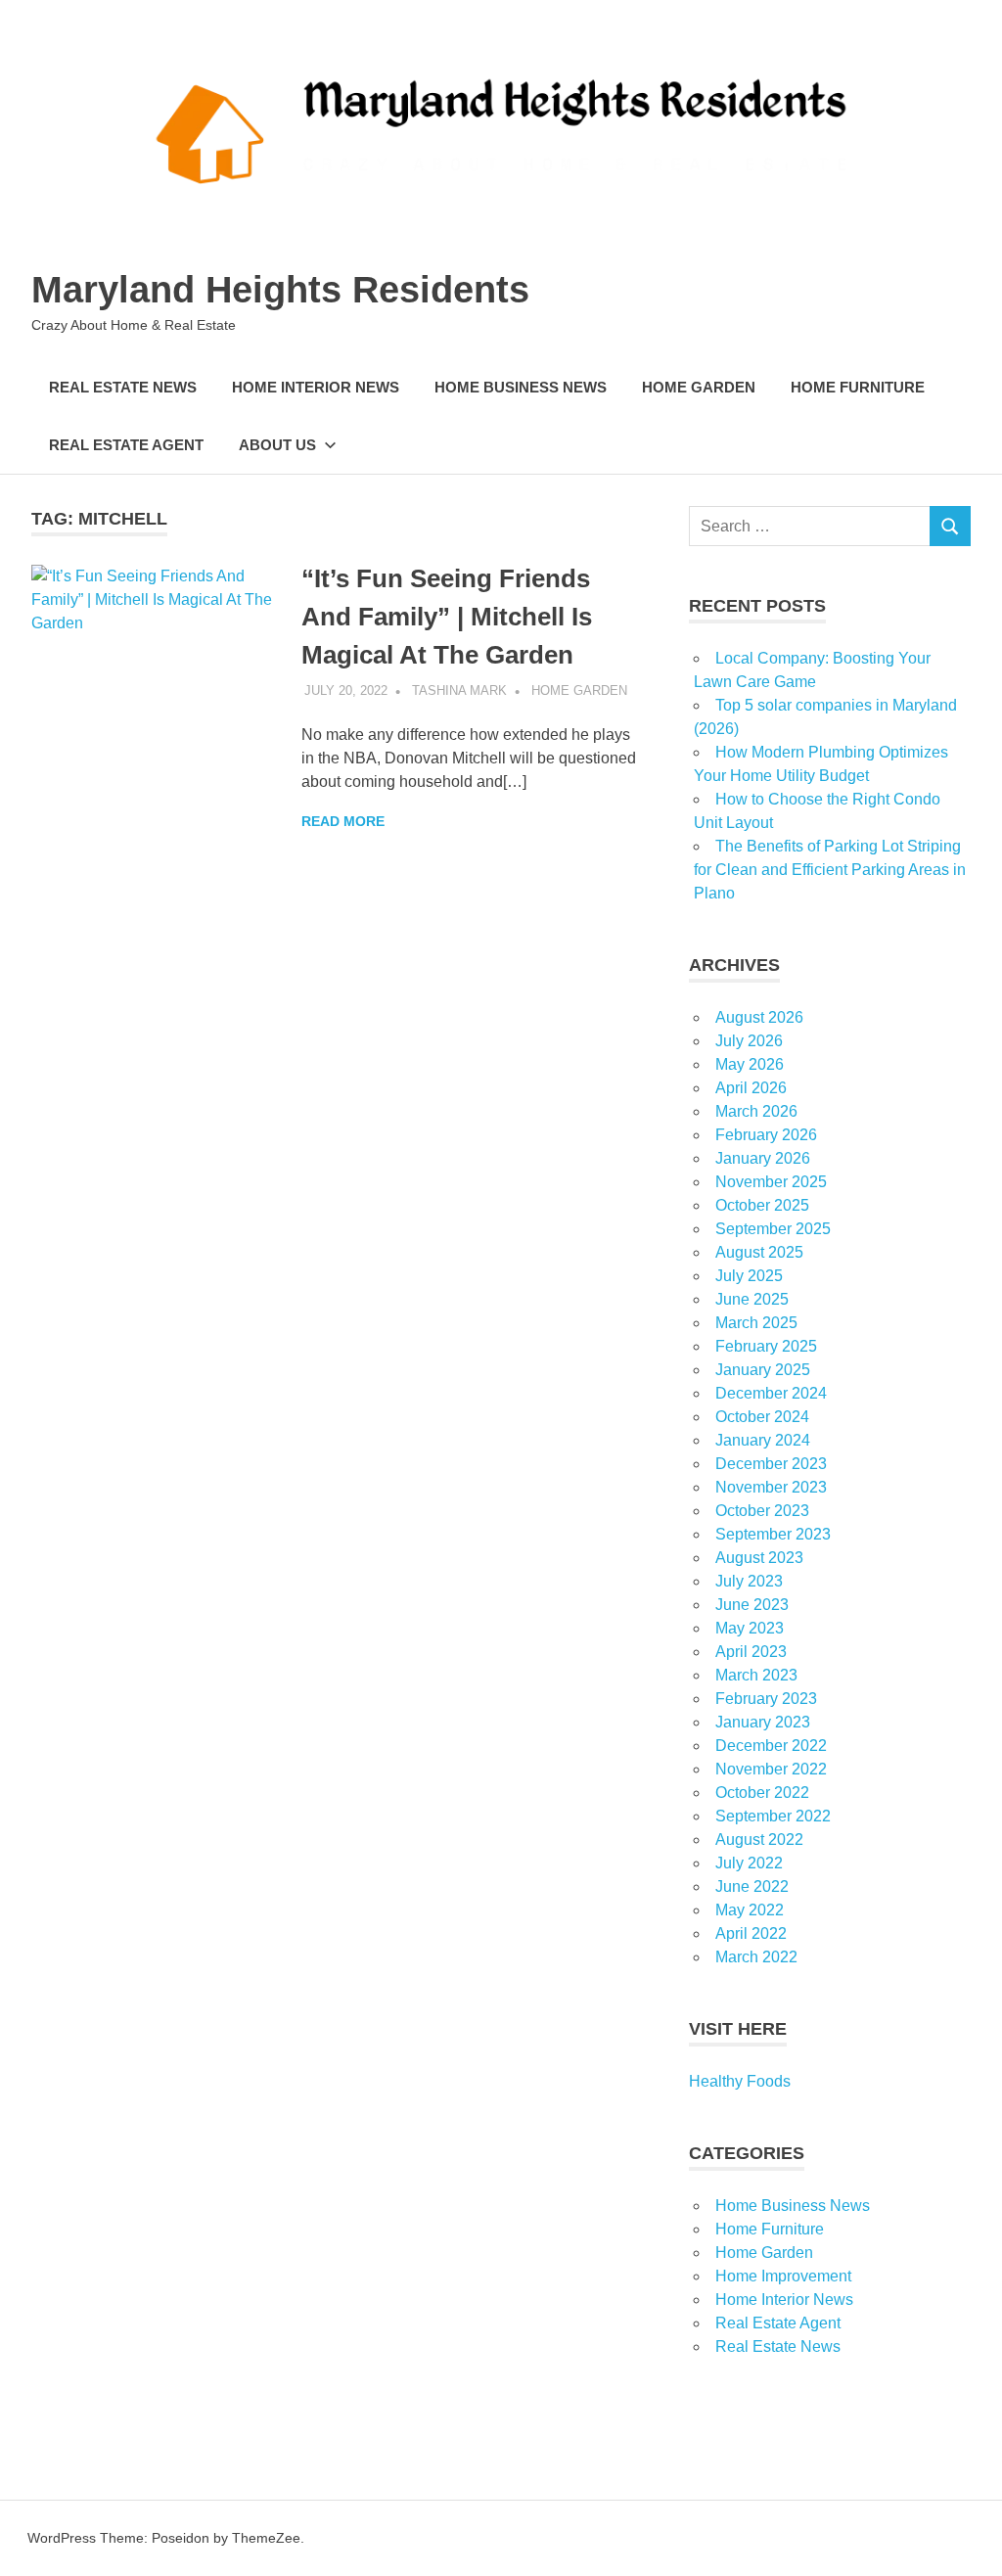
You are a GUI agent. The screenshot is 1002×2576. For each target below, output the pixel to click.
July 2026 (749, 1041)
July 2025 (749, 1276)
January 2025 (763, 1370)
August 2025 (759, 1252)
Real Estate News (123, 387)
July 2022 (749, 1863)
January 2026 (763, 1158)
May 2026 (750, 1064)
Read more (343, 821)
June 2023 (752, 1605)
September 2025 (773, 1229)
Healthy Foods (740, 2081)
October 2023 (762, 1511)
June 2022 (752, 1886)
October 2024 (762, 1417)
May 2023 (750, 1628)
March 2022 (756, 1957)
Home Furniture (858, 387)
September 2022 (773, 1816)
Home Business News (521, 387)
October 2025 (762, 1205)
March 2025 (756, 1323)
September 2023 (773, 1534)
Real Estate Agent (126, 445)
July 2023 (749, 1581)
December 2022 (771, 1746)
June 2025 (752, 1299)
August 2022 (759, 1840)
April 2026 (751, 1088)
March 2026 (756, 1111)
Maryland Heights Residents (280, 290)
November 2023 (771, 1487)
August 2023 (759, 1558)
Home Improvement (783, 2276)
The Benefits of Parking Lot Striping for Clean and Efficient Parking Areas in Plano (830, 870)
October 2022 (762, 1793)
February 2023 (766, 1699)
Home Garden (699, 387)
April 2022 (751, 1933)
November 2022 (771, 1769)
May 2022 (750, 1910)
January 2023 (763, 1722)
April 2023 (751, 1652)
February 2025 (766, 1346)
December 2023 (771, 1464)
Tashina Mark (459, 690)
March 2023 (756, 1675)
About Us (277, 445)
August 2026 (759, 1017)
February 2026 (766, 1135)
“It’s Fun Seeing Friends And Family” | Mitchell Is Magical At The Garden (447, 617)
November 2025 (771, 1182)
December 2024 (771, 1393)
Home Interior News (316, 387)
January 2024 (763, 1440)
